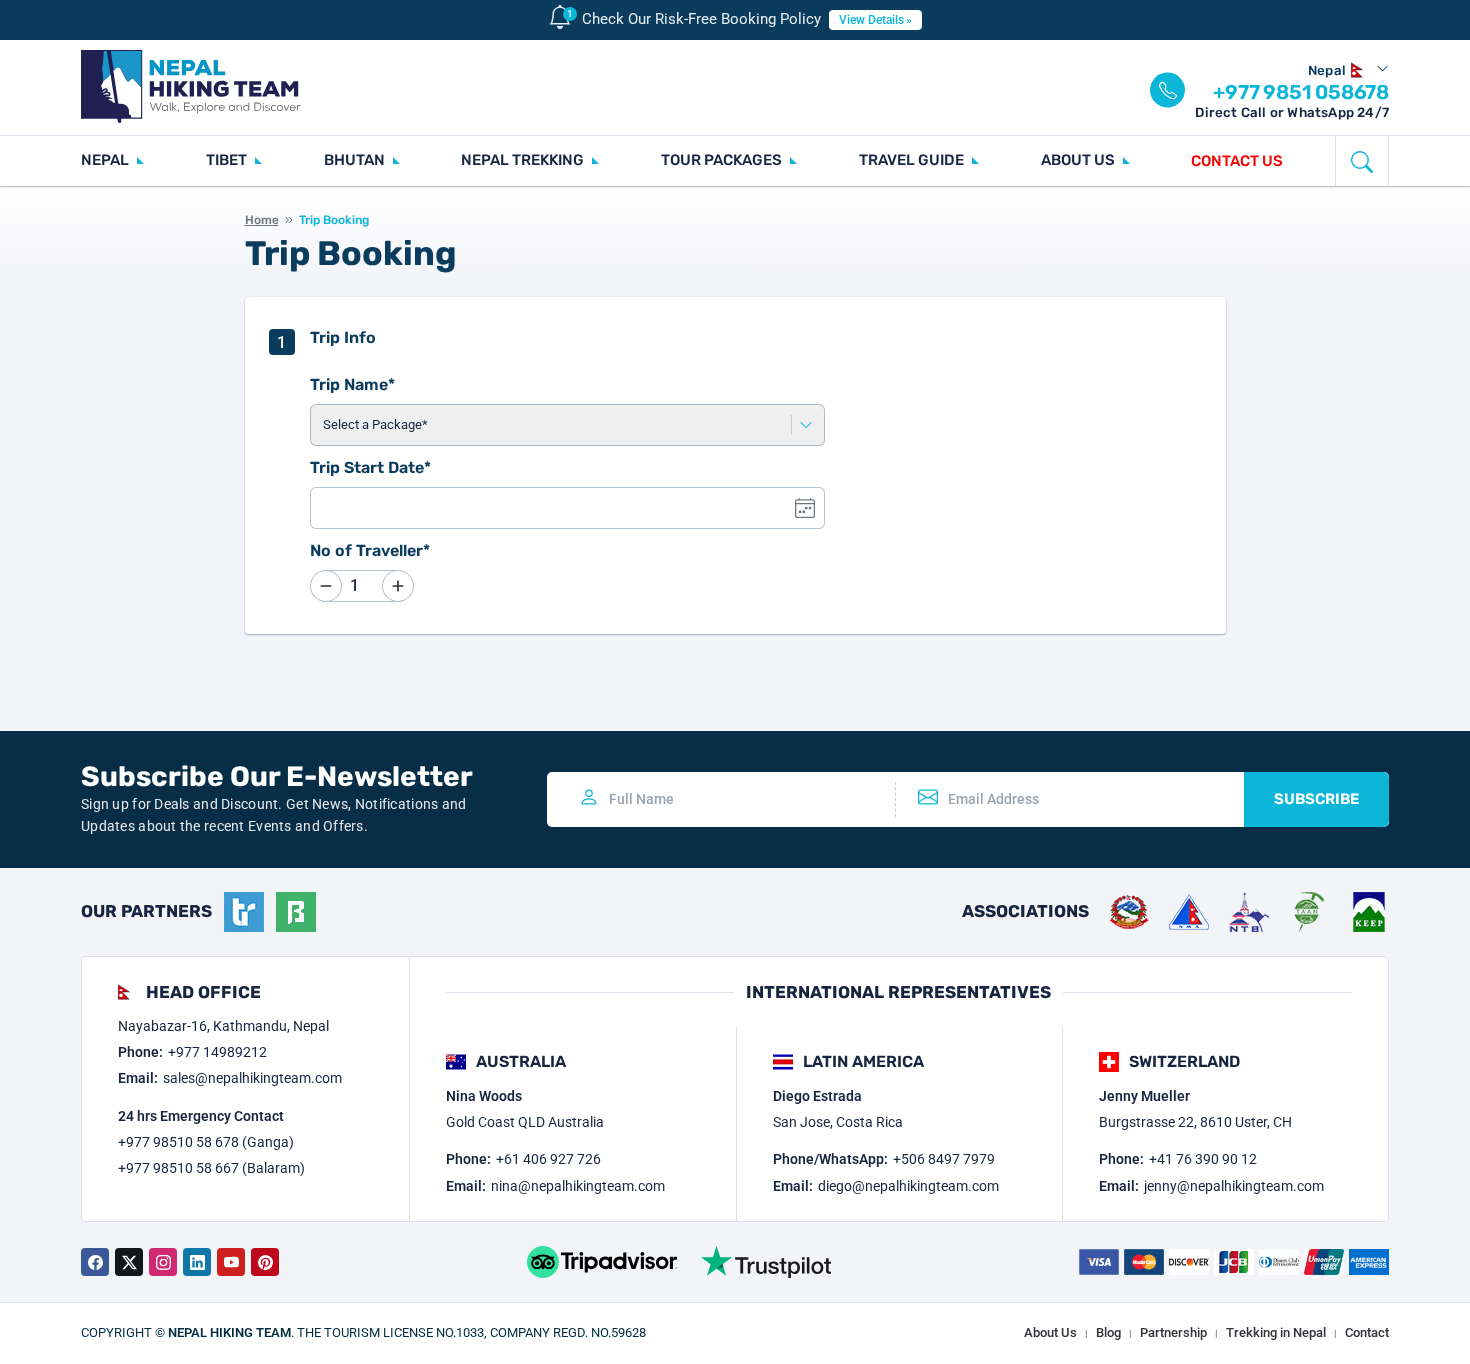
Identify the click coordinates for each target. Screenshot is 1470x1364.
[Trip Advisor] (602, 1262)
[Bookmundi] (296, 912)
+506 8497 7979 (944, 1159)
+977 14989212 (217, 1052)
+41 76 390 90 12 (1203, 1159)
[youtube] (231, 1262)
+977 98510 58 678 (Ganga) (206, 1142)
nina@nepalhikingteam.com (578, 1186)
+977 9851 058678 (1301, 92)
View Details (871, 20)
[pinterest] (265, 1262)
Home (262, 220)
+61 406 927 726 (548, 1159)
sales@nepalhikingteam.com (252, 1078)
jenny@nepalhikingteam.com (1234, 1186)
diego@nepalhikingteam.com (908, 1186)
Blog (1108, 1332)
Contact (1367, 1332)
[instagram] (163, 1262)
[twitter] (129, 1262)
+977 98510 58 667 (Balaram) (211, 1168)
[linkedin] (197, 1262)
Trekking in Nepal (1276, 1332)
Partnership (1173, 1332)
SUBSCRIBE (1316, 799)
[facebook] (95, 1262)
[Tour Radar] (244, 912)
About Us (1050, 1332)
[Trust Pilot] (766, 1262)
